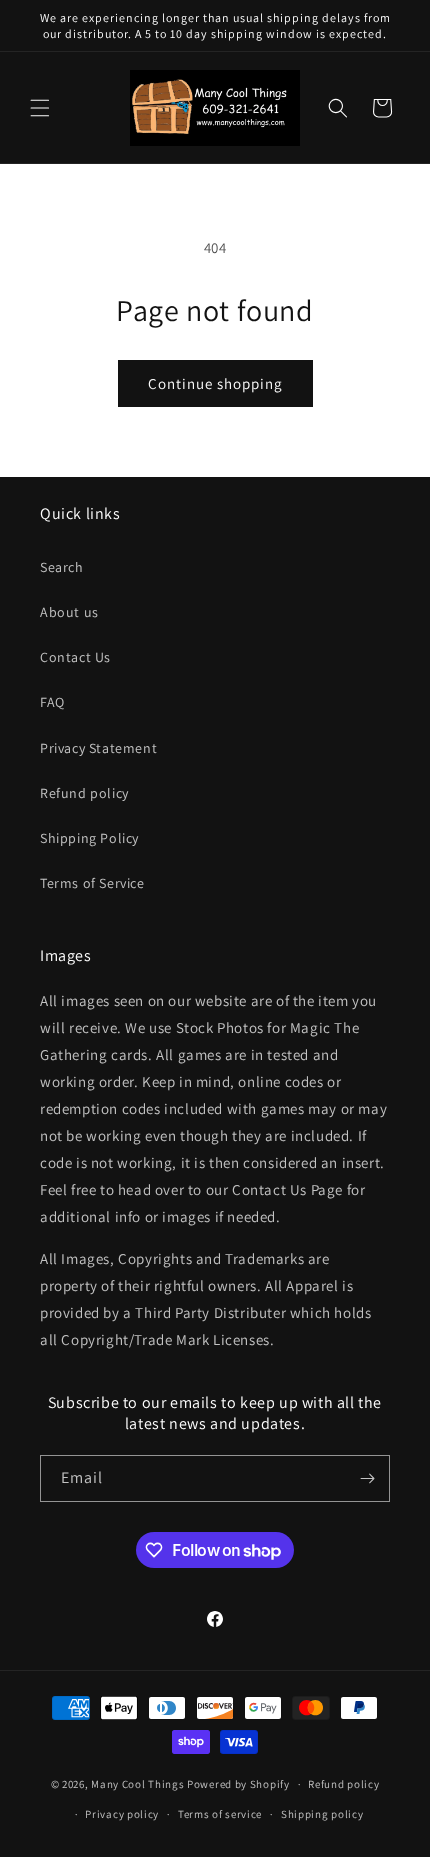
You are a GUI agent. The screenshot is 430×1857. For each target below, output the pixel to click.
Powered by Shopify (238, 1784)
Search (62, 567)
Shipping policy (322, 1814)
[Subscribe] (367, 1478)
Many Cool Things (137, 1784)
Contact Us (75, 657)
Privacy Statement (98, 748)
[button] (40, 108)
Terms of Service (92, 883)
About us (69, 612)
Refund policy (84, 793)
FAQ (52, 702)
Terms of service (220, 1814)
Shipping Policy (89, 838)
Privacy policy (122, 1814)
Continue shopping (215, 383)
